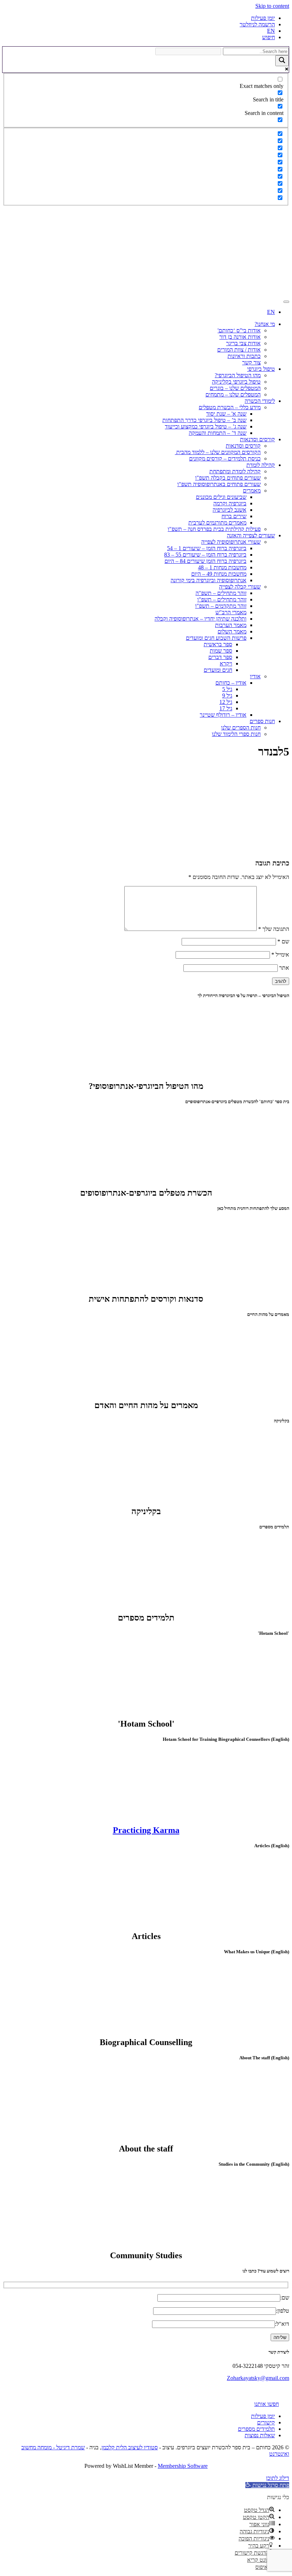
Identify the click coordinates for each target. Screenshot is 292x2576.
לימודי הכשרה (260, 401)
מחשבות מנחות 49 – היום (219, 574)
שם (283, 941)
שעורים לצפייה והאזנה (251, 535)
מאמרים (252, 491)
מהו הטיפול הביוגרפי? (238, 375)
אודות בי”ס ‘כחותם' (239, 330)
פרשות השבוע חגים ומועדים (216, 638)
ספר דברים (220, 657)
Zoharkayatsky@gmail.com (258, 2378)
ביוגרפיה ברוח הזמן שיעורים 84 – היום (205, 561)
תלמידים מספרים (256, 2429)
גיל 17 (226, 708)
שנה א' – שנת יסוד (226, 414)
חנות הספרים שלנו (241, 728)
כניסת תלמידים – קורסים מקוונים (225, 459)
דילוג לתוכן (278, 2478)
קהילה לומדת (261, 465)
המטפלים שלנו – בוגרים (235, 388)
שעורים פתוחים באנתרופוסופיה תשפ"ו (219, 484)
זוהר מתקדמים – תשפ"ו (221, 606)
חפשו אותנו (267, 2404)
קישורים (266, 2422)
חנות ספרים (262, 721)
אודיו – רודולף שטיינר (223, 715)
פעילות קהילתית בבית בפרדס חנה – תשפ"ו (214, 529)
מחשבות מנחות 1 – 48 (222, 567)
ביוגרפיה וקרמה (230, 503)
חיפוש (268, 37)
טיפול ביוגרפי (261, 369)
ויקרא (226, 663)
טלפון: (283, 2311)
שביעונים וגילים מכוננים (221, 497)
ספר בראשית (218, 644)
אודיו (255, 676)
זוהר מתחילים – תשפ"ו (222, 599)
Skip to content (272, 6)
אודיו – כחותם (231, 683)
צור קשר (251, 362)
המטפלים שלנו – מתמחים (233, 394)
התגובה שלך (274, 929)
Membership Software (183, 2466)
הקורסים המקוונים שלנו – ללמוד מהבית (218, 452)
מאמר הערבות (231, 625)
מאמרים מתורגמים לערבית (217, 523)
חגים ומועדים (218, 670)
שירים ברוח (234, 516)
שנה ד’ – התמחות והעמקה (218, 433)
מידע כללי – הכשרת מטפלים (230, 407)
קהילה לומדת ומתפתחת (235, 471)
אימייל (280, 955)
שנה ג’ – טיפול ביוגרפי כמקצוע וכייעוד (206, 426)
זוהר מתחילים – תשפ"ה (221, 593)
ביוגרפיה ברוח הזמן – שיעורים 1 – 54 (207, 548)
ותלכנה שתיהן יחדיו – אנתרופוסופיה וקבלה (200, 619)
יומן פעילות (263, 18)
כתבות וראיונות (244, 356)
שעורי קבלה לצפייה (240, 587)
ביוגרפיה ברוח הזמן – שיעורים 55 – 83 (205, 555)
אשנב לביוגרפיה (230, 510)
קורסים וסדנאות (257, 439)
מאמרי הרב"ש (231, 612)
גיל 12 (226, 702)
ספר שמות (221, 651)
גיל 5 (227, 689)
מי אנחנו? (265, 324)
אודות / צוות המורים (239, 350)
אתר (284, 968)
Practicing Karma (146, 1830)
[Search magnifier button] (282, 61)
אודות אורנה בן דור (240, 337)
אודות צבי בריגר (243, 343)
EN (271, 31)
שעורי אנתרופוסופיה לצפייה (231, 542)
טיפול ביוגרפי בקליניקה (236, 382)
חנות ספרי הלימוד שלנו (236, 734)
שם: (285, 2298)
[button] (267, 2485)
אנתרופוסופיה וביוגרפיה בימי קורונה (208, 580)
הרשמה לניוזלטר (257, 24)
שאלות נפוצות (260, 2435)
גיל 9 (227, 696)
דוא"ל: (282, 2324)
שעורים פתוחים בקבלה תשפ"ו (228, 478)
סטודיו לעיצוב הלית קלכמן (130, 2447)
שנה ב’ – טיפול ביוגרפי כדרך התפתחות (204, 420)
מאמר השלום (232, 631)
